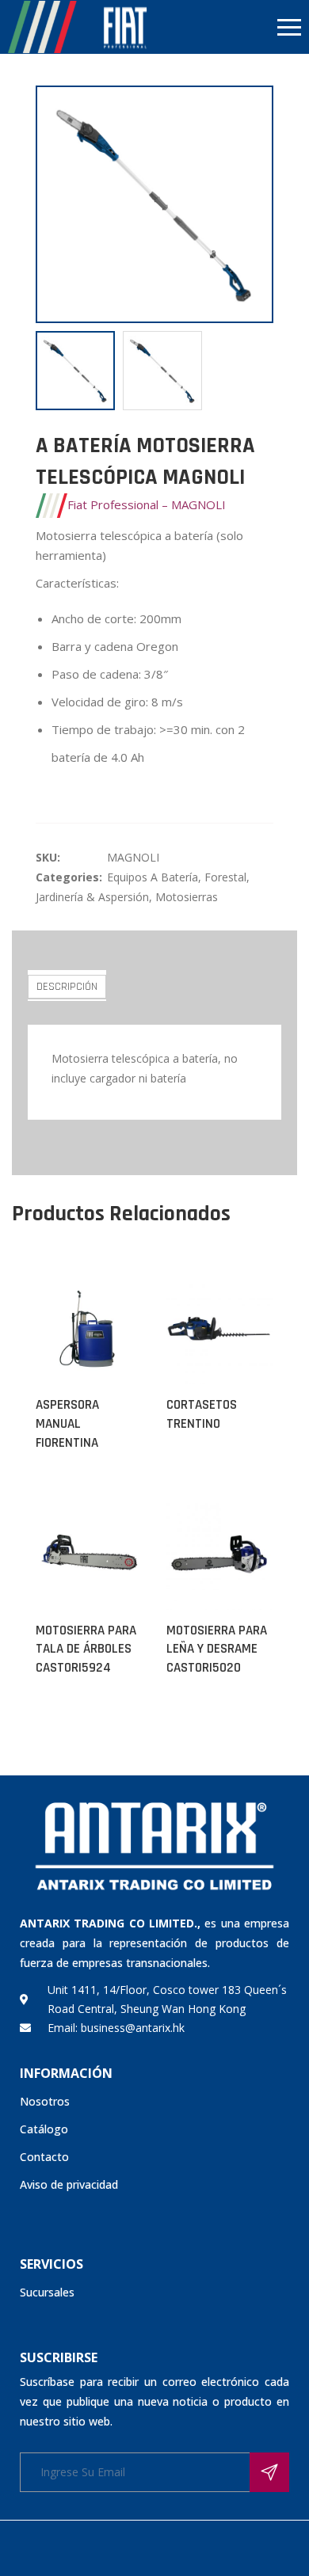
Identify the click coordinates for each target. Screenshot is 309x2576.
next (254, 204)
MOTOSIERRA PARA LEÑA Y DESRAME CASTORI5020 (217, 1649)
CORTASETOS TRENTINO (202, 1414)
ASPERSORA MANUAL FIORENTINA (67, 1424)
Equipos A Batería (153, 877)
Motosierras (187, 897)
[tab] (67, 986)
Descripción (67, 987)
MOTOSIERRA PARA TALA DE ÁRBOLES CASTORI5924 (86, 1649)
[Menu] (232, 27)
